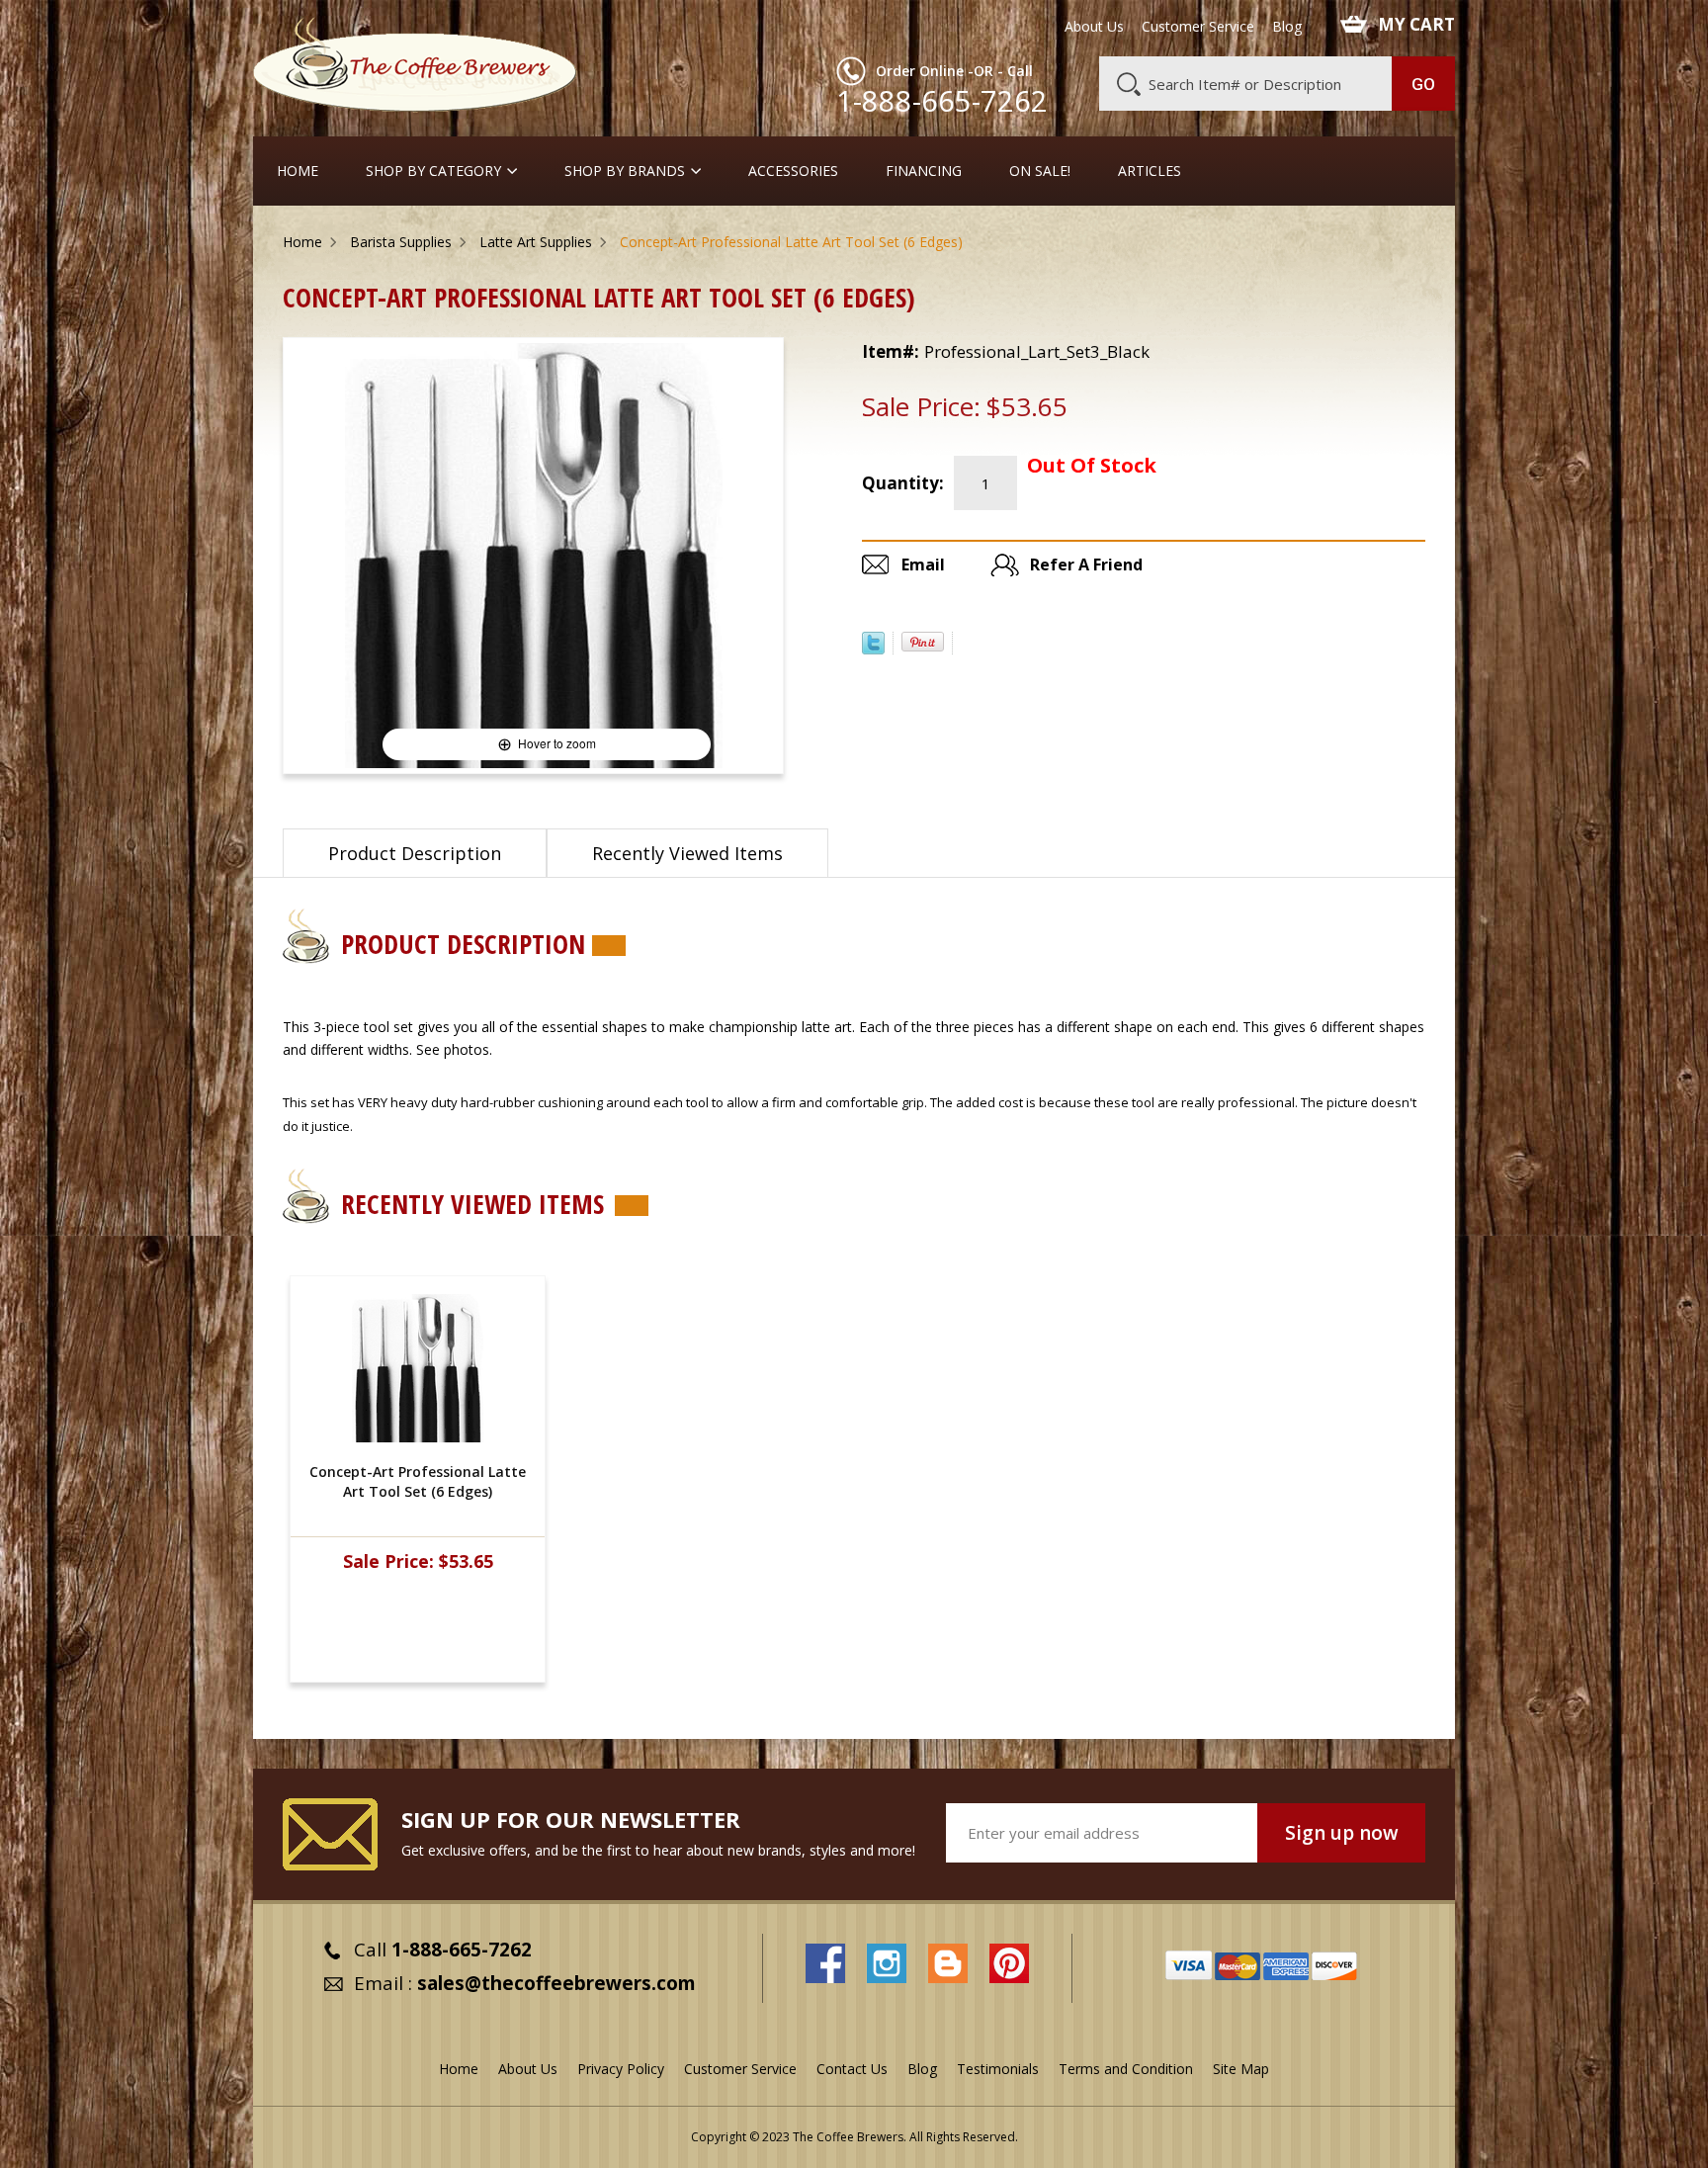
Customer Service (1198, 27)
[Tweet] (873, 649)
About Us (1094, 27)
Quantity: (903, 483)
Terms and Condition (1126, 2069)
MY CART (1416, 25)
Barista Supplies (401, 242)
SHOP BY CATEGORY (433, 171)
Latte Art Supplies (536, 242)
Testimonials (998, 2069)
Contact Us (852, 2069)
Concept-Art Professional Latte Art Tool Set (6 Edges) (418, 1481)
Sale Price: (921, 406)
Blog (1287, 27)
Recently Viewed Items (687, 853)
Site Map (1241, 2069)
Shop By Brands (625, 171)
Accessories (793, 171)
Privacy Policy (621, 2069)
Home (298, 171)
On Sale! (1040, 171)
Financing (924, 171)
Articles (1150, 171)
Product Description (415, 853)
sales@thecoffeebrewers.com (556, 1983)
